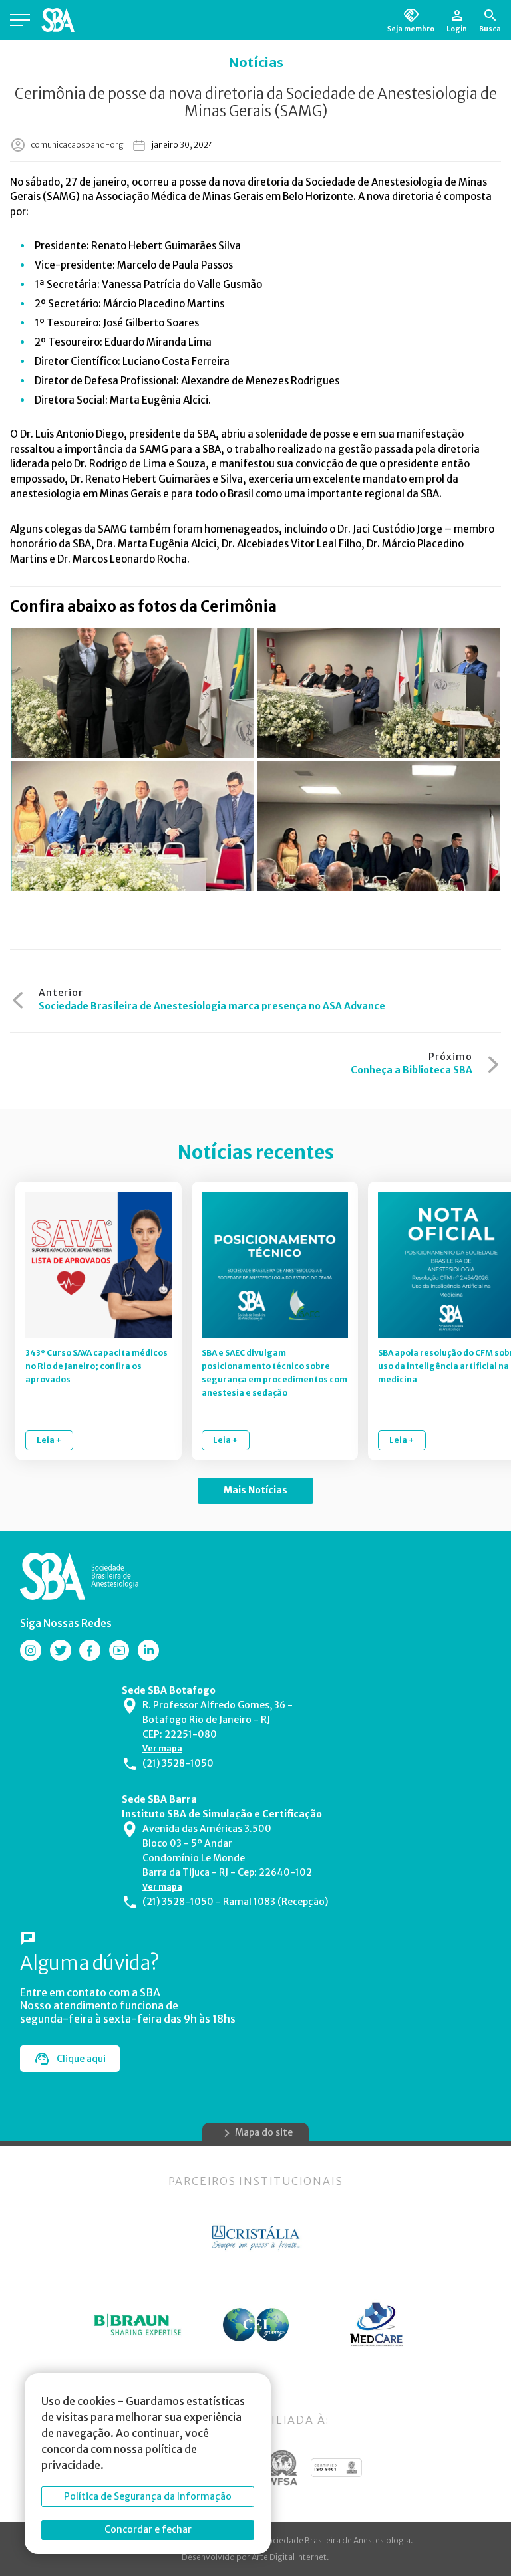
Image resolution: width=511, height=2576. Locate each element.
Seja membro (411, 29)
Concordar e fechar (148, 2529)
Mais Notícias (255, 1490)
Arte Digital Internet (289, 2557)
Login (457, 29)
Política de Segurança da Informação (148, 2496)
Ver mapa (162, 1748)
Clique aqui (81, 2059)
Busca (490, 29)
